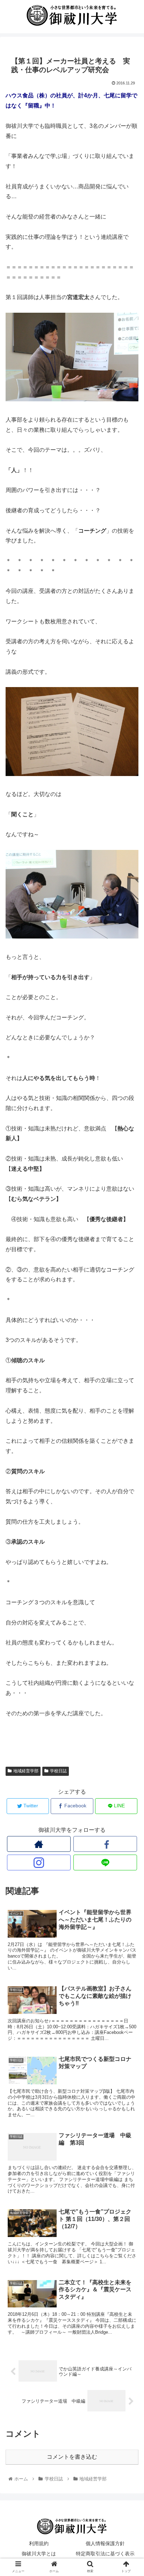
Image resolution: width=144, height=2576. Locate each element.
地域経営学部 (26, 1771)
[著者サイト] (39, 1844)
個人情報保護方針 (105, 2543)
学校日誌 (58, 1771)
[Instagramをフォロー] (39, 1862)
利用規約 (39, 2543)
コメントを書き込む (72, 2457)
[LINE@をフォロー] (105, 1862)
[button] (129, 1356)
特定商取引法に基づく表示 (105, 2554)
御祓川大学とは (39, 2554)
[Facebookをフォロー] (105, 1844)
